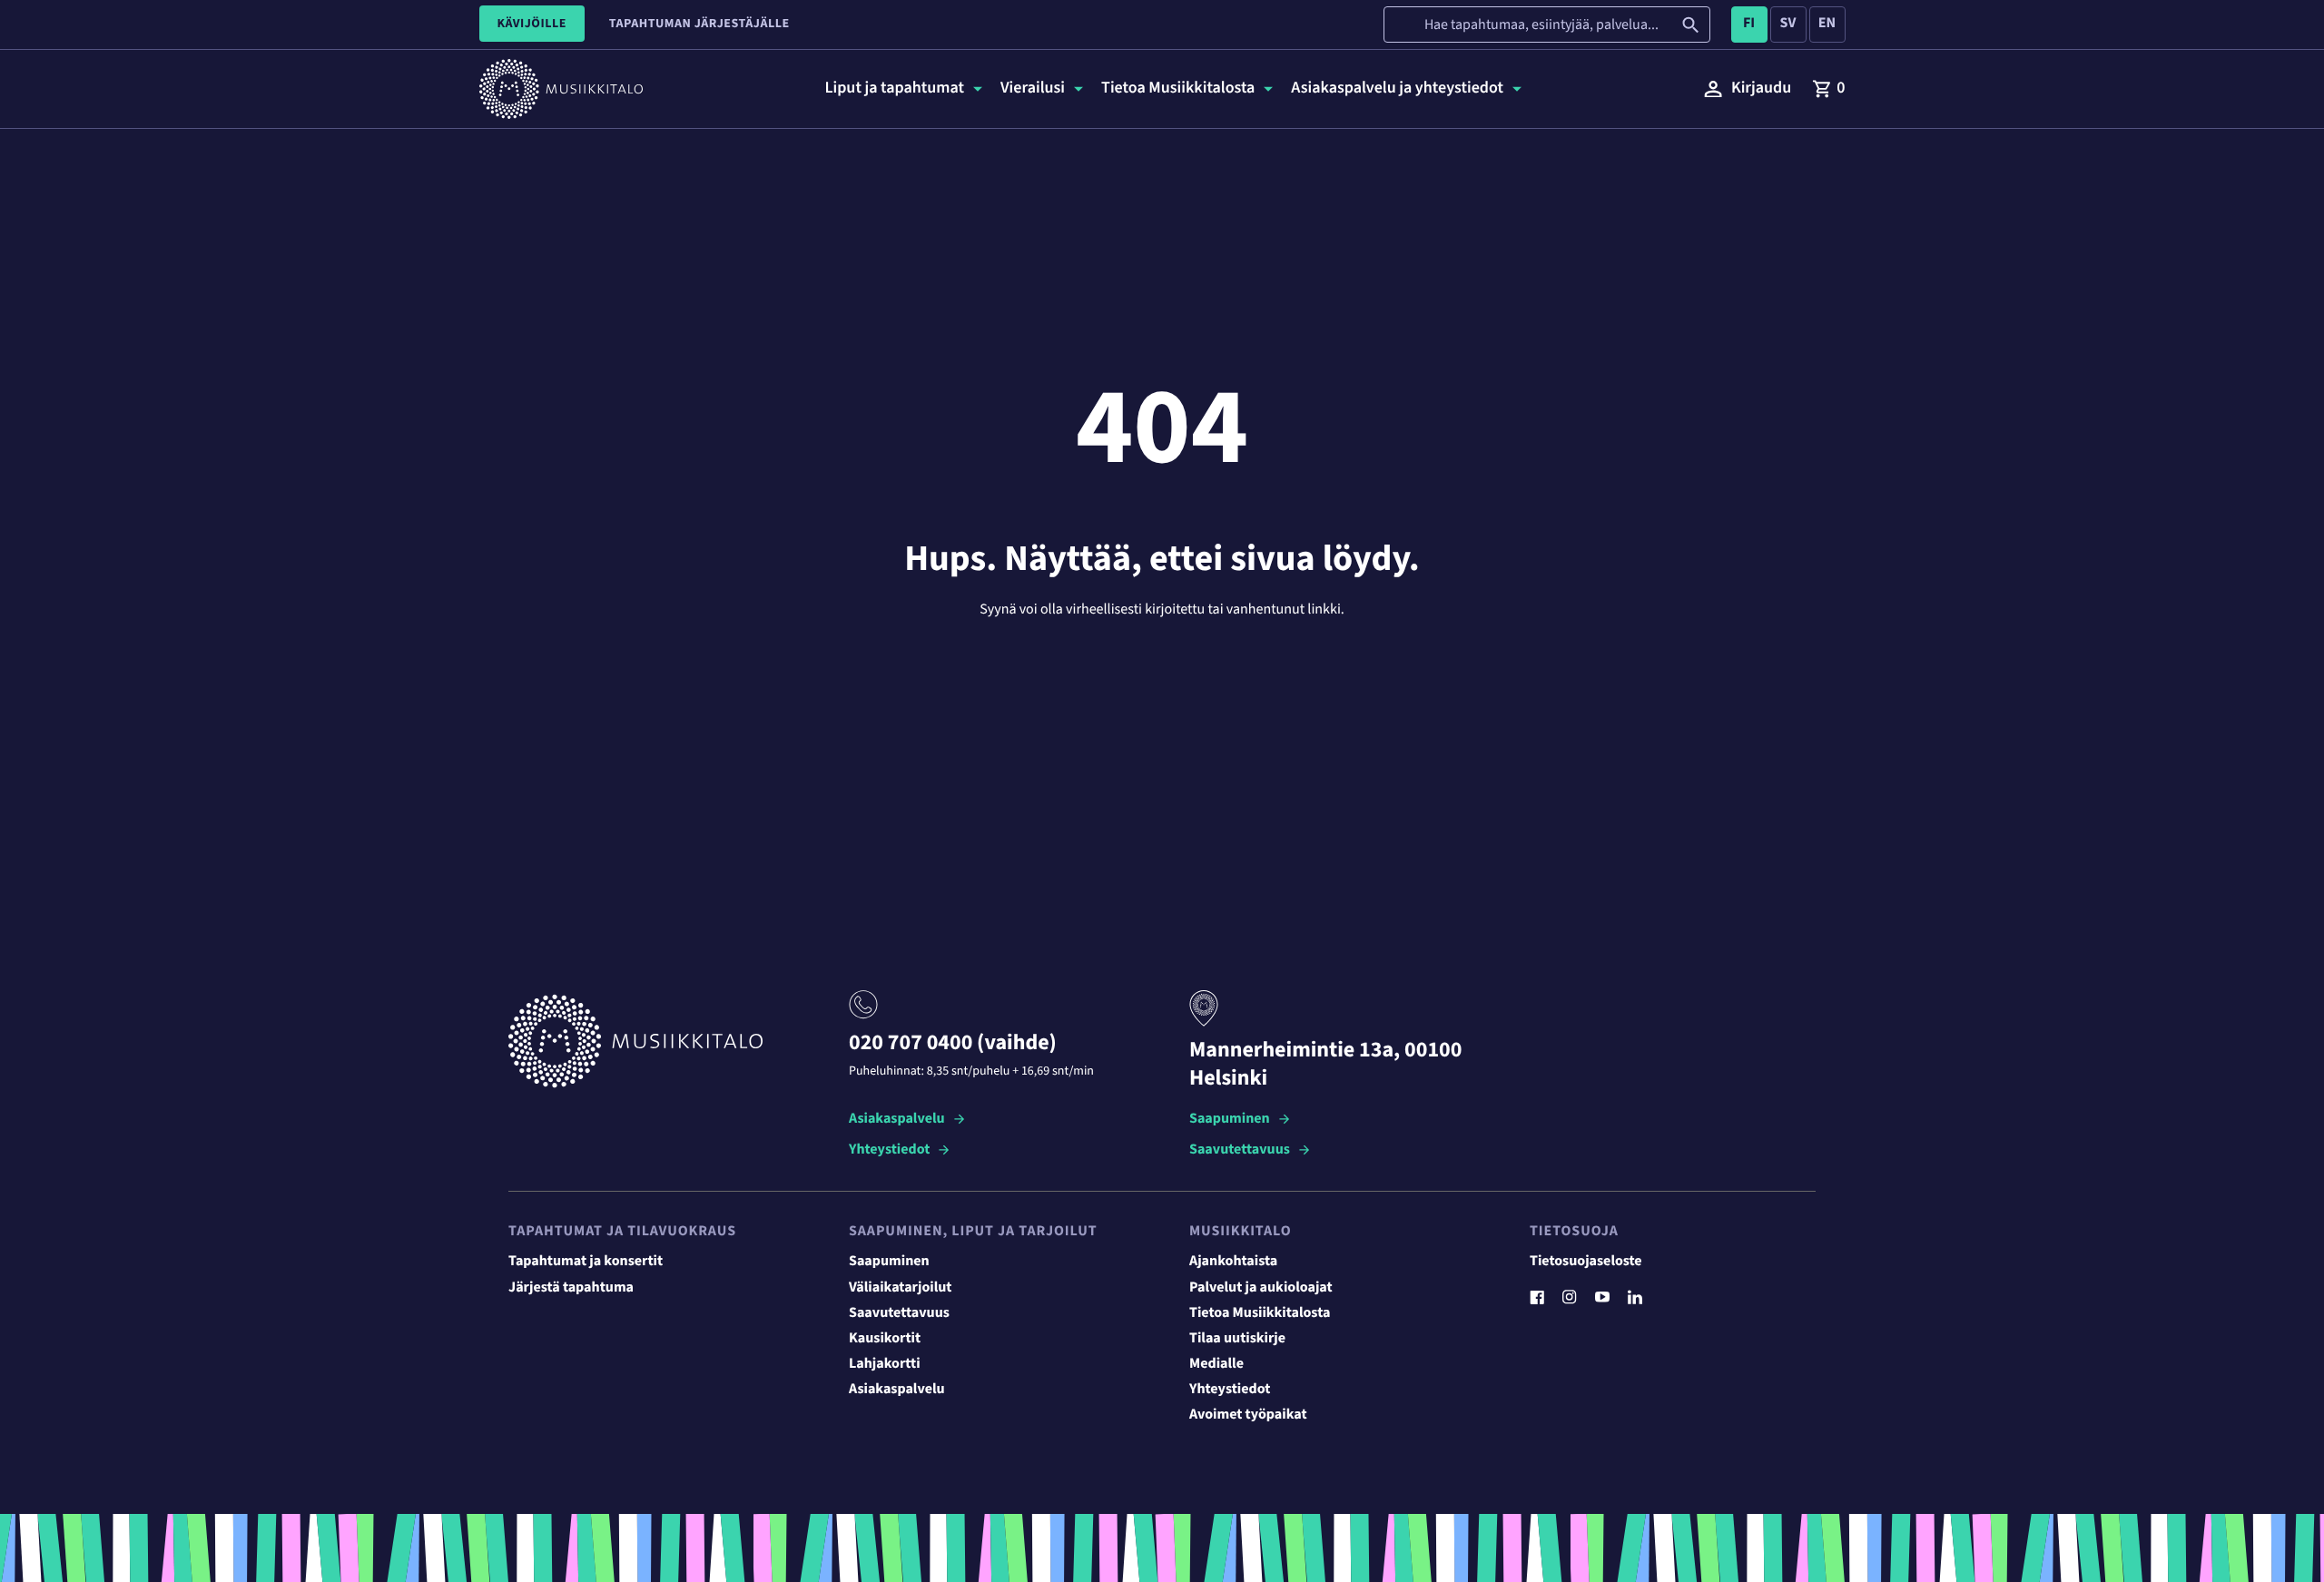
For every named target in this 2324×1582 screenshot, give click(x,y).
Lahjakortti (885, 1364)
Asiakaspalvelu (897, 1120)
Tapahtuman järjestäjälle (699, 24)
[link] (1828, 89)
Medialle (1216, 1364)
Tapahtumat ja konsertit (586, 1262)
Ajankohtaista (1233, 1262)
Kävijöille (532, 24)
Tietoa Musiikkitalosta (1260, 1313)
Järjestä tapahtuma (571, 1288)
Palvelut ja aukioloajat (1261, 1288)
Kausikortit (885, 1339)
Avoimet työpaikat (1248, 1415)
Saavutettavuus (1240, 1150)
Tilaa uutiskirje (1237, 1339)
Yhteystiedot (889, 1150)
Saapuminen (1230, 1120)
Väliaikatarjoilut (901, 1288)
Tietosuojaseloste (1586, 1262)
